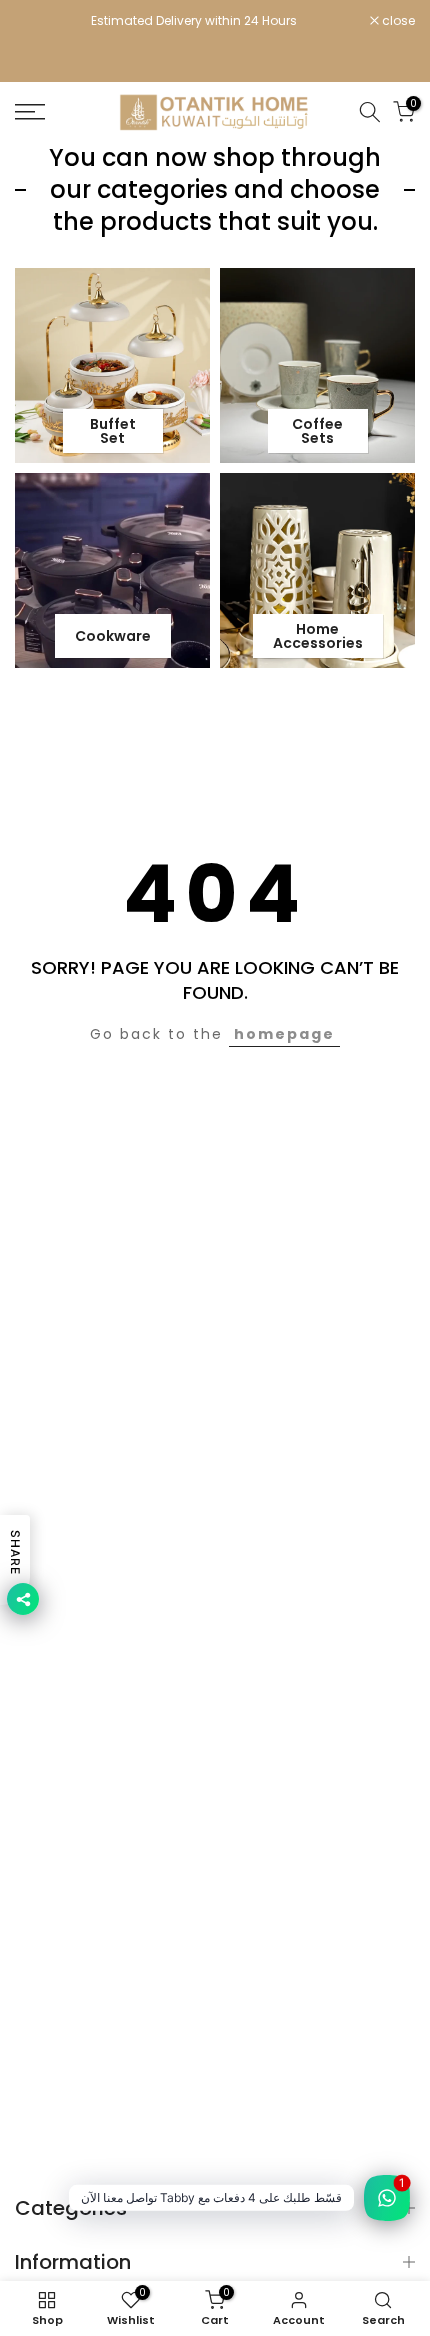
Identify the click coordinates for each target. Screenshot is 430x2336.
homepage (284, 1034)
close (397, 21)
